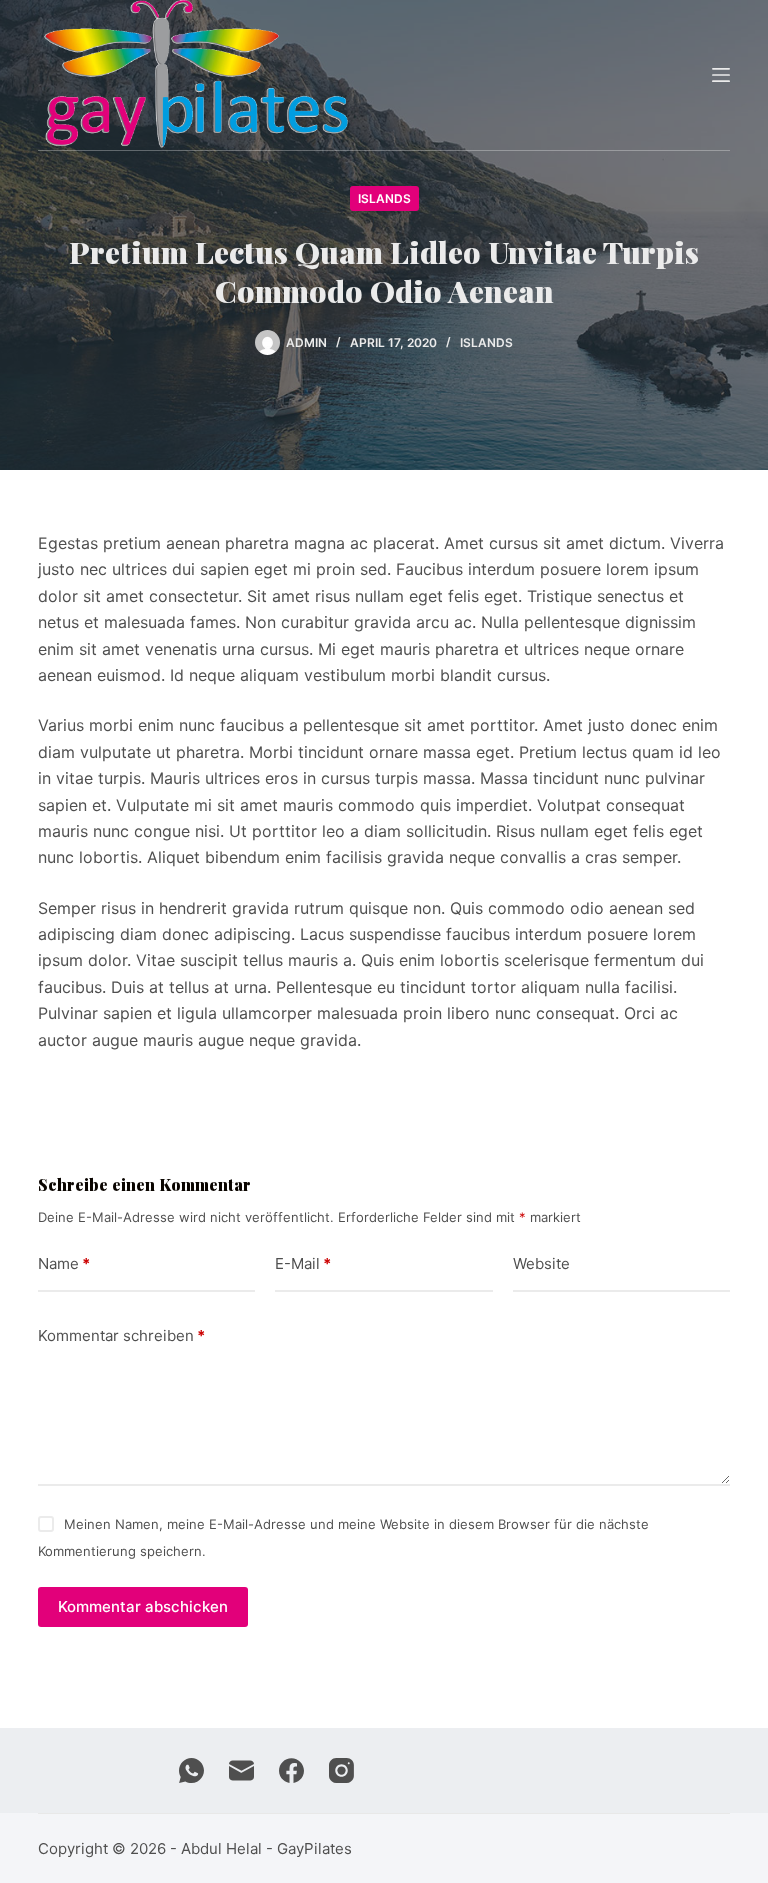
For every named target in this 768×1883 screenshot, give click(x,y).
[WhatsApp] (191, 1770)
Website (541, 1263)
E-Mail (303, 1263)
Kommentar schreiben (121, 1335)
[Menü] (721, 75)
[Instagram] (341, 1770)
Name (64, 1263)
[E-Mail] (241, 1770)
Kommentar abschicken (143, 1606)
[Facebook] (291, 1770)
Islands (384, 198)
